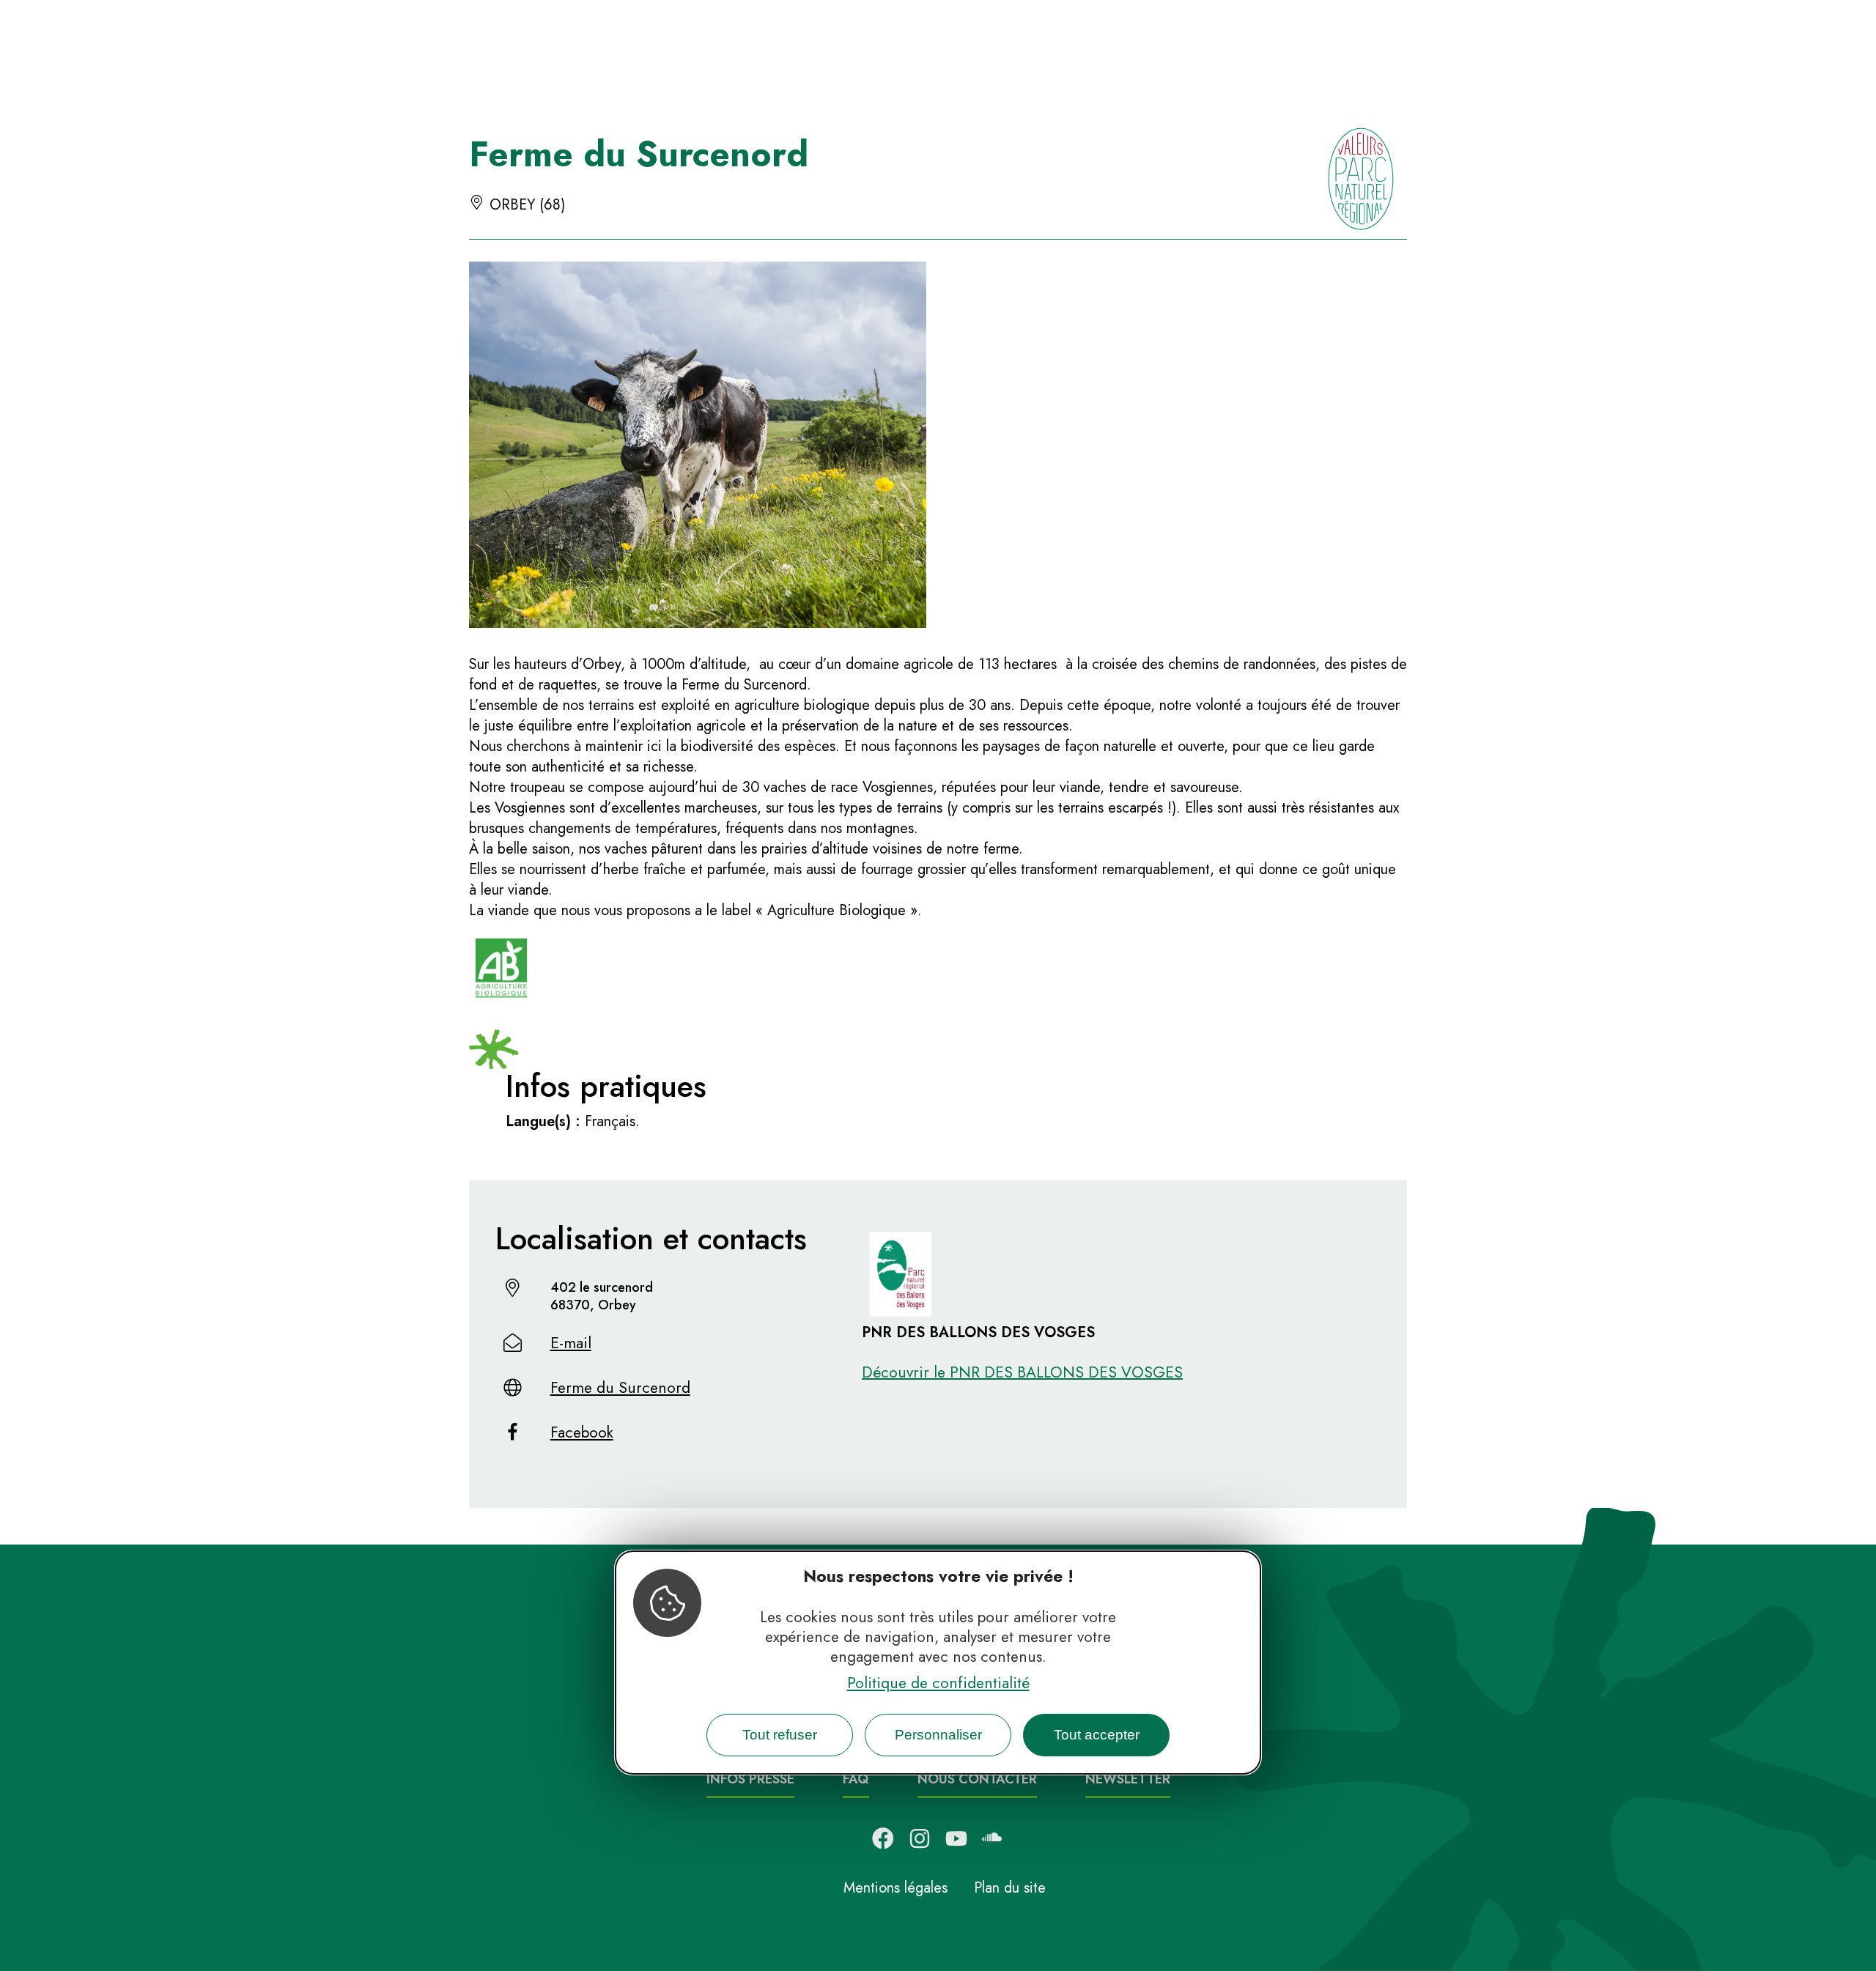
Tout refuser (780, 1735)
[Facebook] (883, 1838)
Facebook (582, 1432)
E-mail (571, 1343)
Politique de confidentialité (938, 1683)
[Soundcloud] (993, 1838)
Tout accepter (1097, 1735)
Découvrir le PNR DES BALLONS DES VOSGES (1022, 1372)
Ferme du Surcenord (620, 1388)
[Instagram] (920, 1838)
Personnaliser (938, 1735)
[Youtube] (956, 1838)
